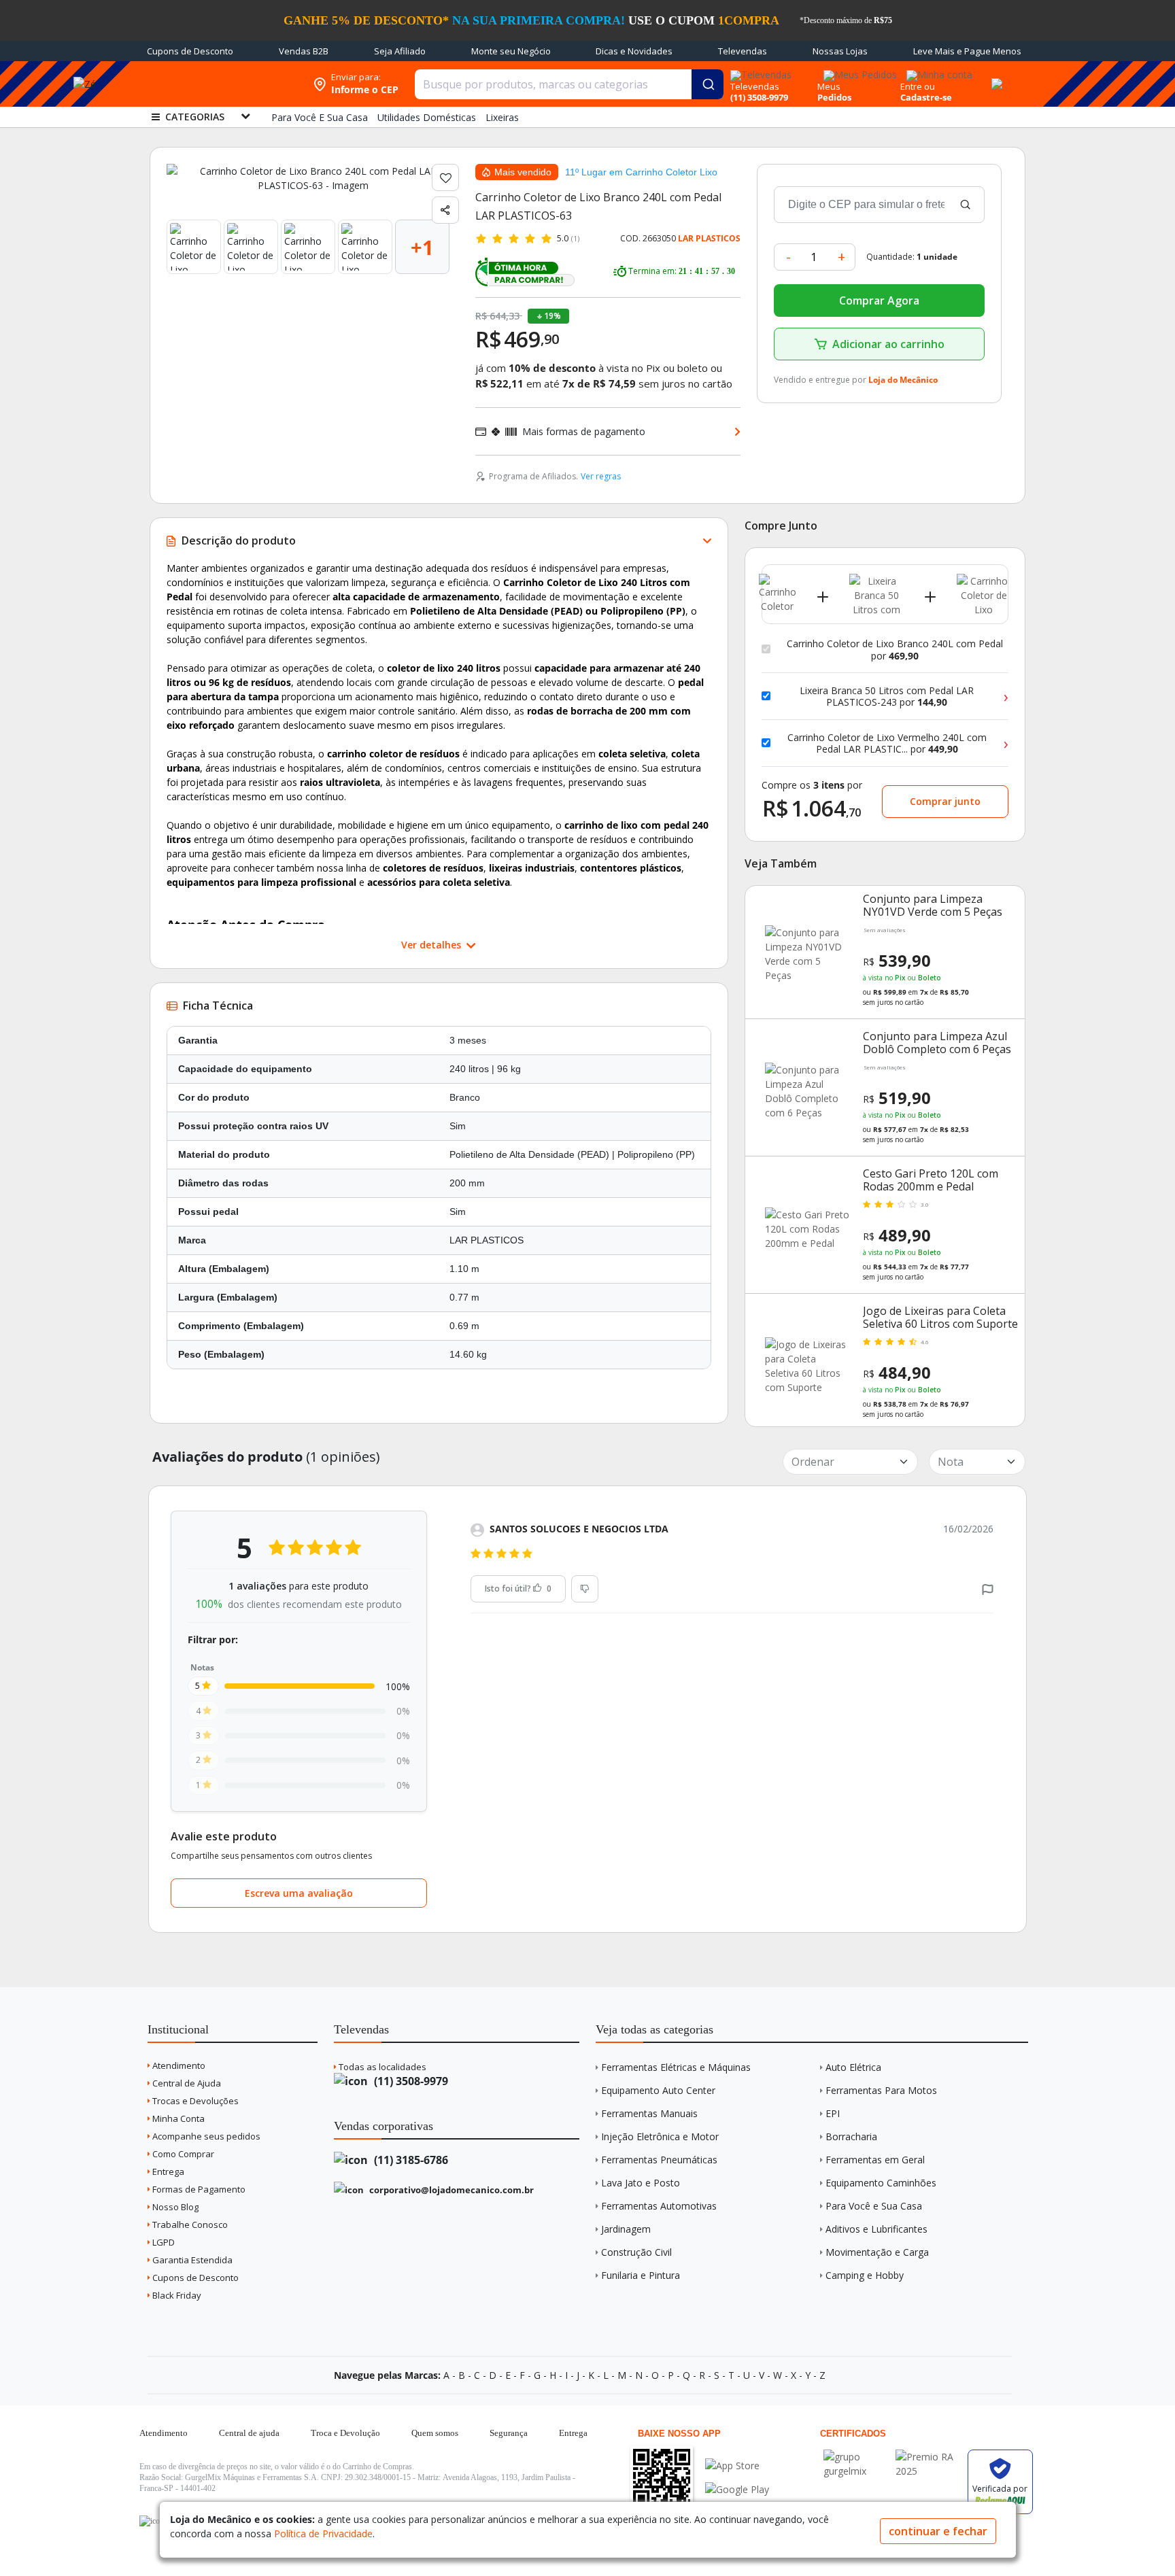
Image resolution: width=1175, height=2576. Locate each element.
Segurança (509, 2433)
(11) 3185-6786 (410, 2160)
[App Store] (737, 2466)
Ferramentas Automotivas (659, 2206)
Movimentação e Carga (877, 2252)
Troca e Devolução (345, 2433)
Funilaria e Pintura (641, 2275)
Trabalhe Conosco (189, 2225)
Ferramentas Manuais (649, 2113)
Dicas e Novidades (634, 51)
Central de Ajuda (186, 2083)
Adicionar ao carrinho (888, 344)
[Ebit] (856, 2457)
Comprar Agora (879, 300)
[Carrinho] (995, 76)
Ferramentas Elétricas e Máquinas (676, 2067)
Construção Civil (636, 2252)
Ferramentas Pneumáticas (659, 2160)
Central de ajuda (249, 2433)
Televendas (743, 51)
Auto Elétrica (853, 2067)
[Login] (937, 70)
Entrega (167, 2171)
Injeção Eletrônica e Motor (660, 2136)
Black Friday (176, 2295)
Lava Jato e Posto (641, 2183)
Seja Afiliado (400, 51)
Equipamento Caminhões (881, 2183)
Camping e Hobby (865, 2275)
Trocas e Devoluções (194, 2101)
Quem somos (435, 2433)
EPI (833, 2113)
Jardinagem (626, 2229)
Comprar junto (945, 801)
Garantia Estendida (191, 2260)
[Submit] (708, 84)
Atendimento (178, 2065)
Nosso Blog (174, 2207)
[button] (988, 1588)
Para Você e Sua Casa (874, 2206)
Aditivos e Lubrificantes (876, 2229)
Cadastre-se (926, 97)
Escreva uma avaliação (299, 1893)
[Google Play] (737, 2489)
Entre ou (918, 86)
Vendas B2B (304, 51)
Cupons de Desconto (190, 51)
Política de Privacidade (323, 2534)
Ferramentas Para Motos (881, 2090)
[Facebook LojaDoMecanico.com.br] (152, 2521)
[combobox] (569, 84)
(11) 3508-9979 (410, 2081)
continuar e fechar (938, 2531)
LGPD (163, 2242)
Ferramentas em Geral (875, 2160)
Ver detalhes (432, 945)
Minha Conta (177, 2118)
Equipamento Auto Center (658, 2090)
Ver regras (601, 476)
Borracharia (851, 2136)
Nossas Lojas (840, 51)
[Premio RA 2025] (928, 2457)
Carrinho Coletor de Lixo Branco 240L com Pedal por (895, 650)
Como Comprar (182, 2154)
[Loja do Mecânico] (218, 84)
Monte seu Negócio (511, 51)
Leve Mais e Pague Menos (967, 51)
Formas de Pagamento (198, 2189)
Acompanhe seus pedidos (205, 2136)
